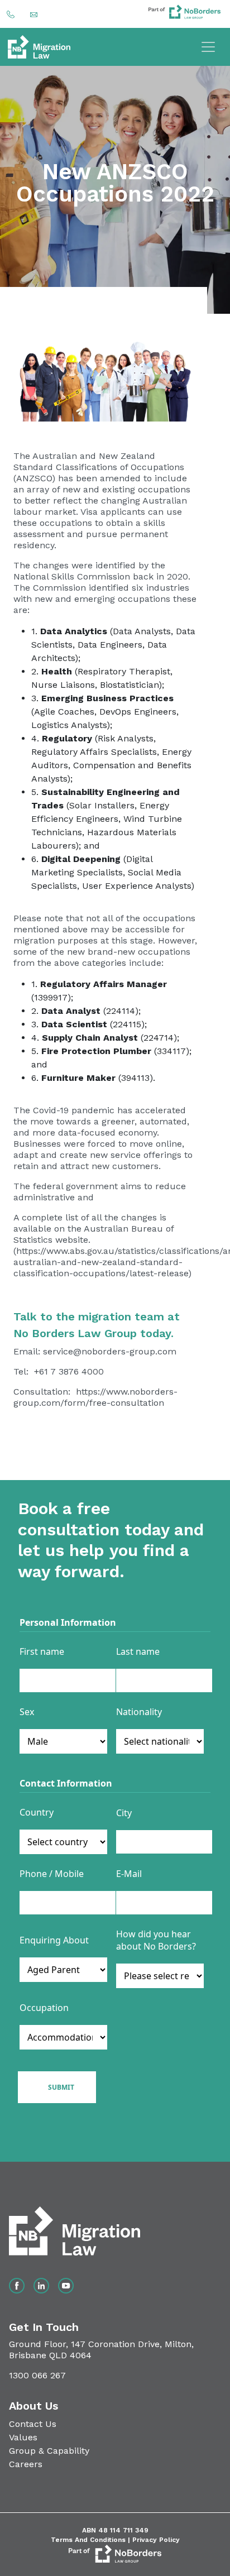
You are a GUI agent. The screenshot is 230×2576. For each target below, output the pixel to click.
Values (23, 2437)
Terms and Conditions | (92, 2540)
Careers (26, 2464)
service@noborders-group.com (110, 1351)
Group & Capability (49, 2451)
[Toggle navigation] (208, 47)
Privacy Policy (156, 2540)
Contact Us (33, 2424)
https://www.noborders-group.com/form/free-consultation (95, 1397)
